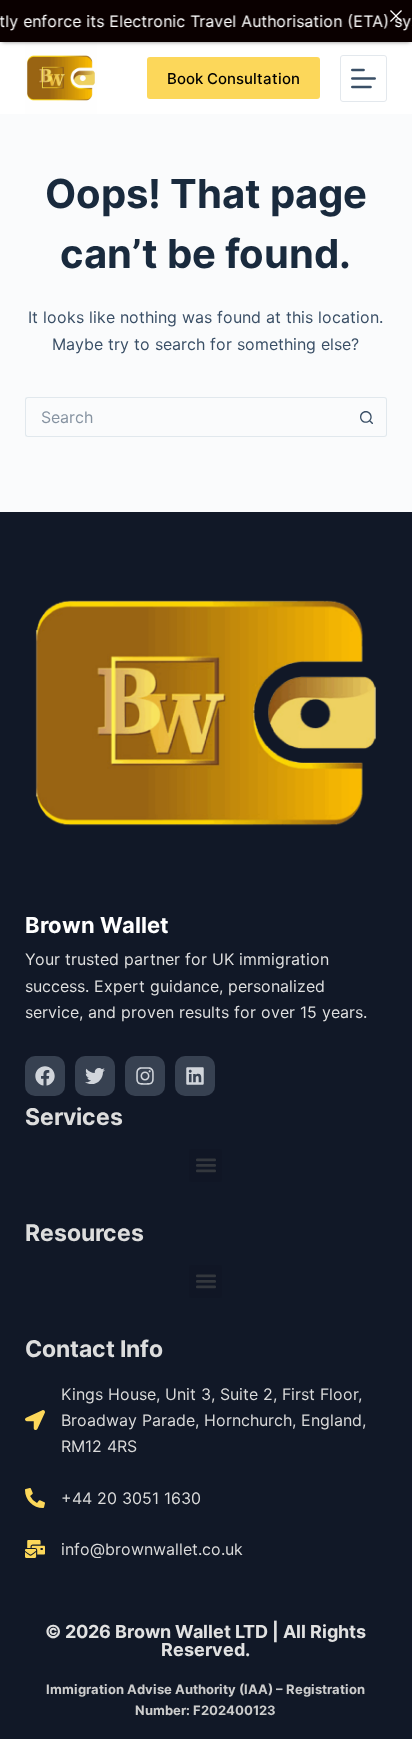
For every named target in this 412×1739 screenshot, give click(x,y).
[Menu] (363, 78)
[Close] (396, 16)
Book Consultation (233, 78)
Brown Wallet (97, 925)
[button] (205, 1165)
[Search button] (367, 417)
